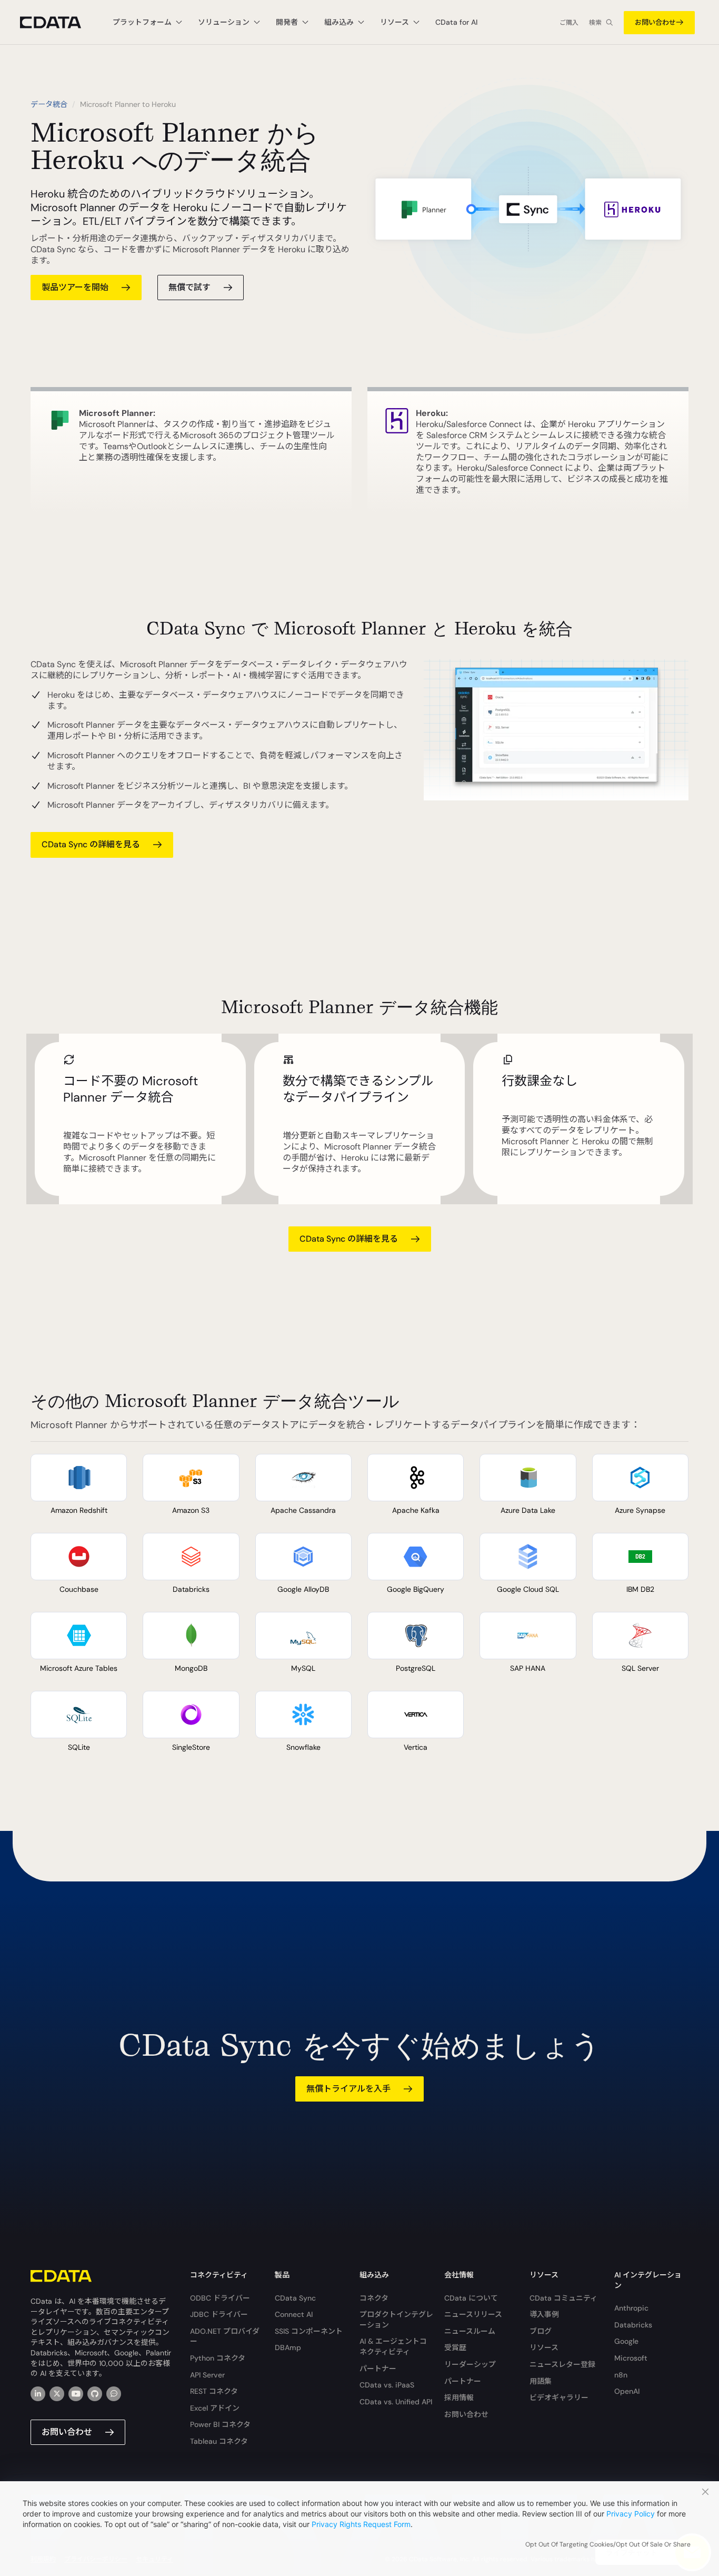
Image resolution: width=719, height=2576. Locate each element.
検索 (595, 23)
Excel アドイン (215, 2408)
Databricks (633, 2325)
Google (626, 2341)
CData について (471, 2298)
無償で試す (189, 287)
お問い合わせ (655, 22)
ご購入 (569, 23)
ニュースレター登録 (562, 2364)
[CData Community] (114, 2394)
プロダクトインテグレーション (396, 2320)
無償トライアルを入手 (348, 2089)
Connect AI (294, 2314)
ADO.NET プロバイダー (225, 2336)
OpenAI (627, 2391)
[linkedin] (38, 2394)
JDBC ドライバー (219, 2314)
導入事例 (544, 2314)
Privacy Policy (631, 2514)
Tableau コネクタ (219, 2441)
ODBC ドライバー (220, 2298)
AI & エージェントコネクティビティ (393, 2346)
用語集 (541, 2381)
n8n (621, 2375)
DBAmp (288, 2347)
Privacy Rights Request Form (361, 2524)
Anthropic (631, 2308)
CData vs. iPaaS (387, 2385)
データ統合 (49, 104)
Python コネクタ (218, 2358)
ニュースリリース (473, 2314)
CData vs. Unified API (396, 2402)
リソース (544, 2347)
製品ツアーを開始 (75, 287)
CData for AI (456, 22)
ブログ (541, 2331)
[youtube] (76, 2394)
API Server (207, 2375)
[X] (57, 2394)
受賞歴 (455, 2347)
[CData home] (58, 22)
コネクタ (374, 2298)
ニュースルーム (470, 2331)
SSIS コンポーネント (309, 2331)
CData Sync (295, 2298)
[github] (95, 2394)
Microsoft (631, 2358)
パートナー (378, 2369)
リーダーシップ (470, 2364)
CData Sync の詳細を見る (91, 844)
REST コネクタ (214, 2391)
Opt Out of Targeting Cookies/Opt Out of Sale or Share (608, 2544)
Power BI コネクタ (220, 2424)
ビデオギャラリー (559, 2397)
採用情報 (459, 2397)
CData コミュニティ (563, 2298)
